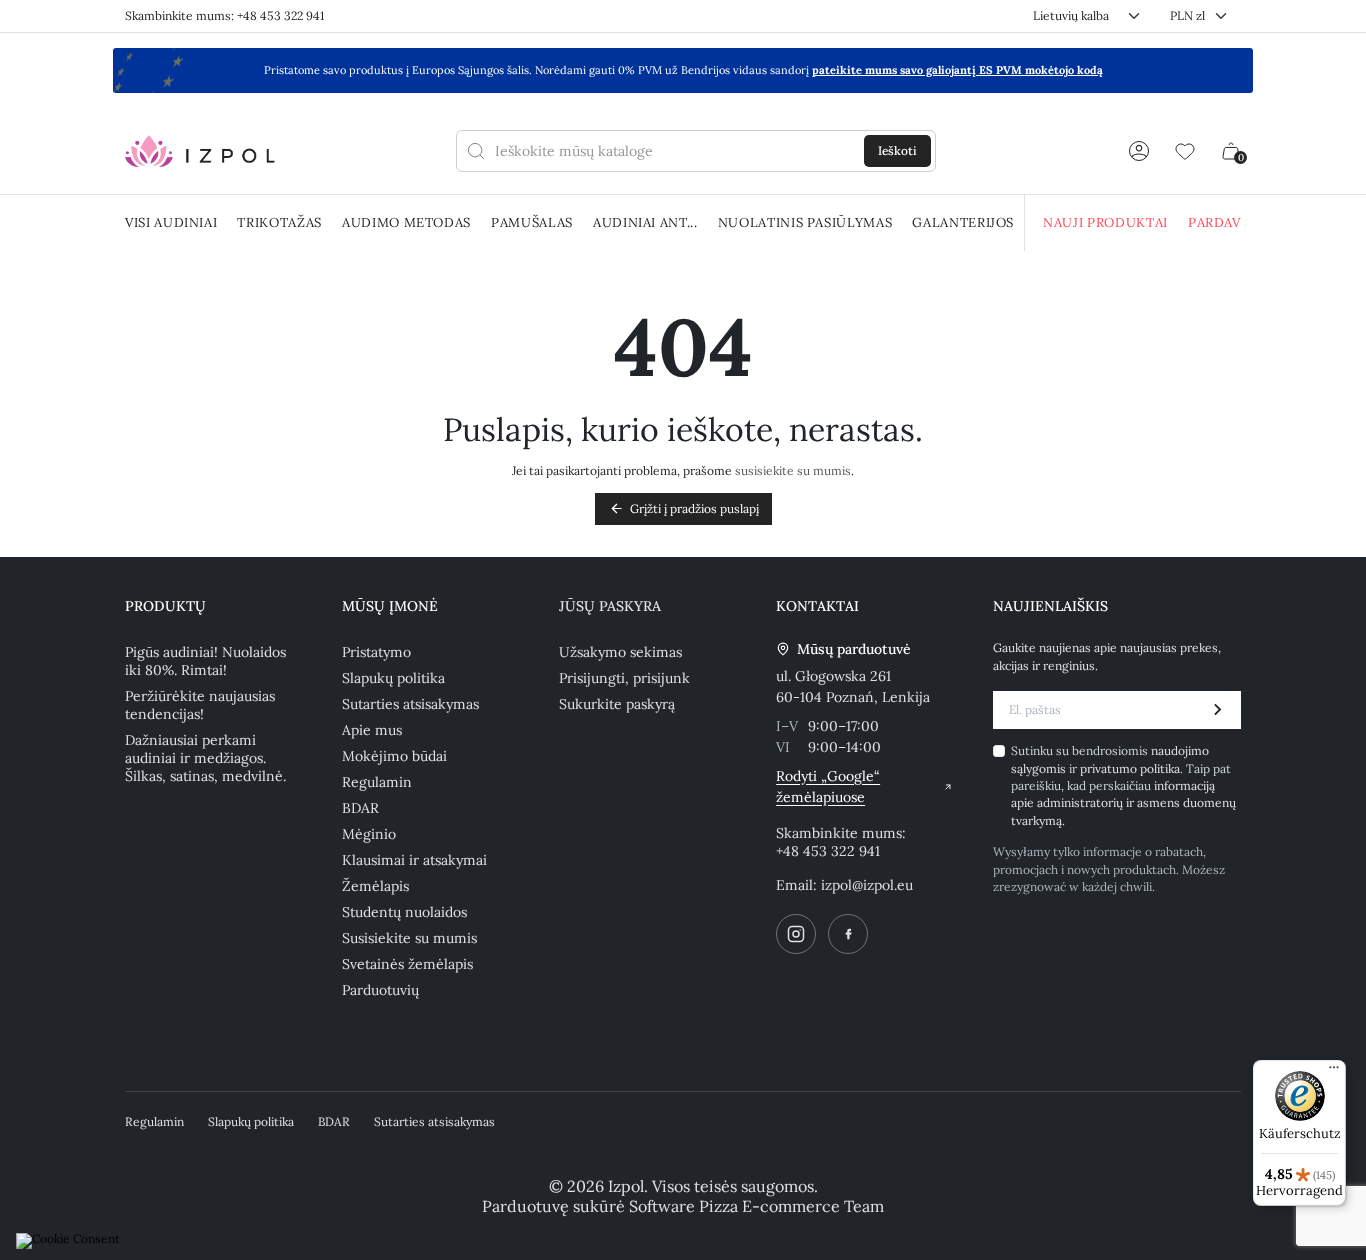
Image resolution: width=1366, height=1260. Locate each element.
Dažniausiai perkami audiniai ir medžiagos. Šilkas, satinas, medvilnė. (205, 758)
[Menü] (1334, 1072)
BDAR (360, 808)
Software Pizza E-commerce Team (756, 1206)
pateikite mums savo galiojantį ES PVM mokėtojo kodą (957, 70)
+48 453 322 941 (828, 851)
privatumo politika (1130, 768)
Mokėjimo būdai (394, 756)
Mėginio (369, 834)
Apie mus (372, 730)
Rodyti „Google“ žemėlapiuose (828, 786)
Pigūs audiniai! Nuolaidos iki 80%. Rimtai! (205, 661)
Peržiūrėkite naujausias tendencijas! (200, 705)
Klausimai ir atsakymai (414, 860)
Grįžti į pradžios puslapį (684, 508)
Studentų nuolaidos (404, 912)
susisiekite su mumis (793, 470)
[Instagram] (796, 934)
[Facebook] (848, 934)
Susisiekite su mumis (409, 938)
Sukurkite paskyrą (617, 704)
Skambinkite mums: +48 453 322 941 (224, 15)
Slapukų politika (393, 678)
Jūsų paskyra (610, 606)
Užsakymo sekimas (620, 652)
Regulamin (377, 782)
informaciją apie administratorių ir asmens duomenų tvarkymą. (1123, 803)
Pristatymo (376, 652)
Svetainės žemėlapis (407, 964)
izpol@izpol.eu (867, 885)
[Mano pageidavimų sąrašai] (1185, 151)
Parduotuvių (380, 990)
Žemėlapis (375, 886)
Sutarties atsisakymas (410, 704)
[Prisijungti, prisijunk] (1139, 151)
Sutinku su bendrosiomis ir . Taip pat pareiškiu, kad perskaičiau (1123, 785)
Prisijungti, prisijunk (624, 678)
